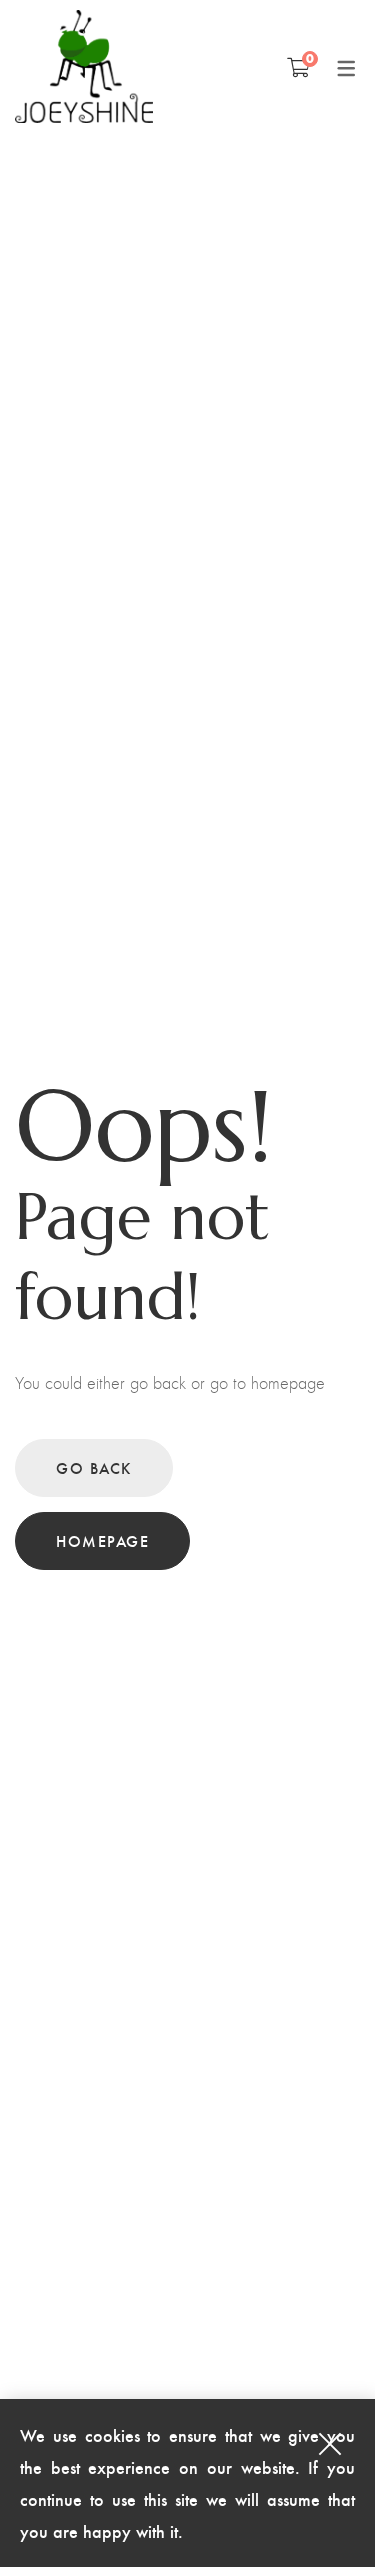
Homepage (102, 1540)
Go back (94, 1467)
